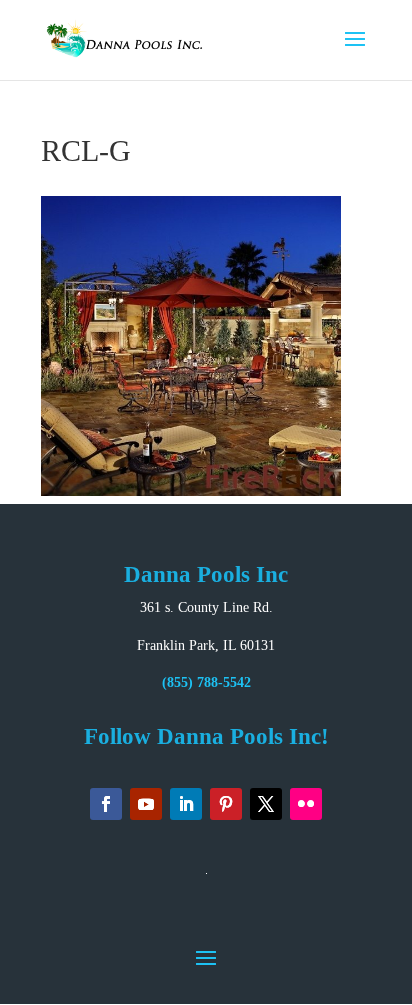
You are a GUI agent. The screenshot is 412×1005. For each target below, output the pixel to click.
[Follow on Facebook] (106, 804)
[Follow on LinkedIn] (186, 804)
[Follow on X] (266, 804)
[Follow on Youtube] (146, 804)
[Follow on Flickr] (306, 804)
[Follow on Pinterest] (226, 804)
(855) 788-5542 (206, 682)
